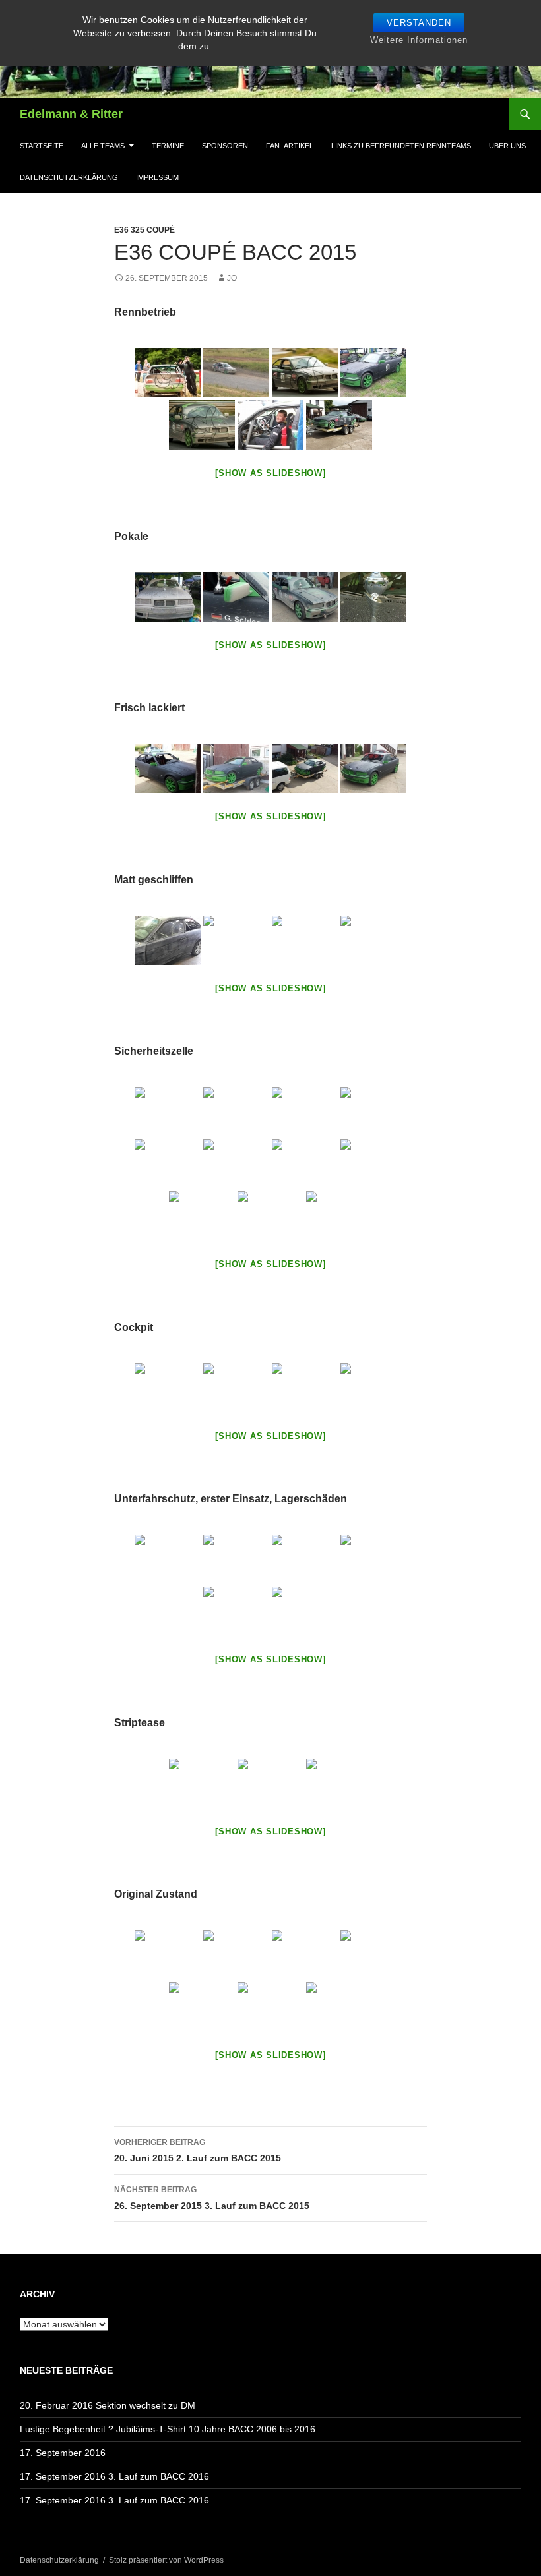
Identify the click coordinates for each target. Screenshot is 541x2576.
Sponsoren (225, 146)
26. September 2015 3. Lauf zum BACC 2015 (212, 2198)
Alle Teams (103, 146)
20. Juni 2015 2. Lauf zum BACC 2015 (198, 2151)
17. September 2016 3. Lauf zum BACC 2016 (114, 2476)
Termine (168, 146)
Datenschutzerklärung (69, 177)
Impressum (157, 177)
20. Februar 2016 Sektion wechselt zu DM (108, 2405)
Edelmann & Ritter (71, 114)
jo (232, 278)
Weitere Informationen (419, 40)
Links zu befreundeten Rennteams (401, 146)
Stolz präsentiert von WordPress (166, 2560)
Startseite (42, 146)
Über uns (507, 146)
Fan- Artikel (290, 146)
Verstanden (419, 23)
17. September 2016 (63, 2453)
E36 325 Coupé (144, 230)
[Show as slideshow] (270, 473)
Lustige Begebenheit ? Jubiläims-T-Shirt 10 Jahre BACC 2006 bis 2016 (168, 2429)
